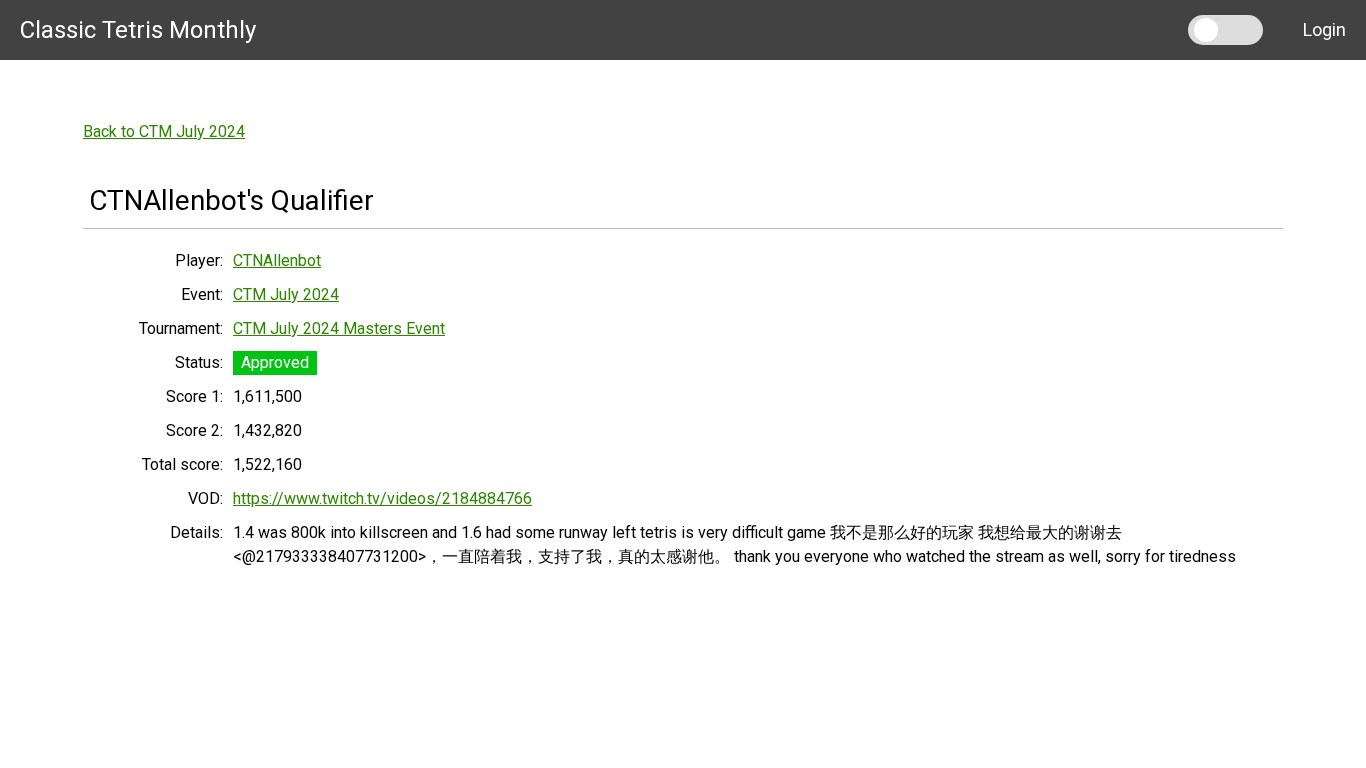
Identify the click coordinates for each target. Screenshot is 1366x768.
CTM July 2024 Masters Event (339, 328)
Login (1324, 29)
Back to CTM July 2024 (164, 131)
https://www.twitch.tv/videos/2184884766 (382, 498)
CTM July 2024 (286, 294)
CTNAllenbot (277, 260)
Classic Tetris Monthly (138, 30)
